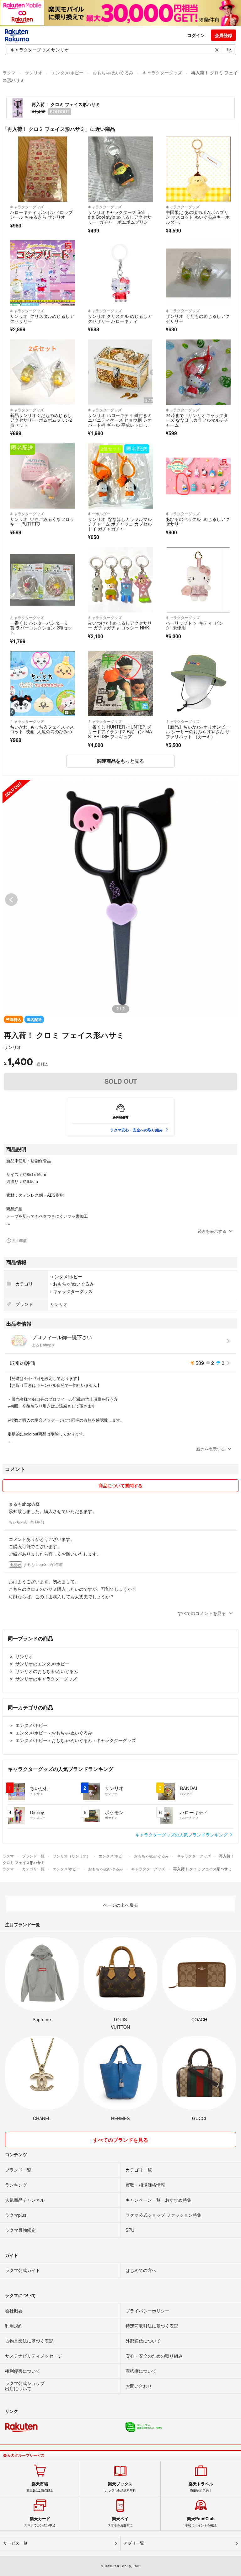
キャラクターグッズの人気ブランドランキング (182, 1835)
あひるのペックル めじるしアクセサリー (198, 521)
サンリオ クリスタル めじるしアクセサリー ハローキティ (120, 318)
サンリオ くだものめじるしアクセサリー (198, 318)
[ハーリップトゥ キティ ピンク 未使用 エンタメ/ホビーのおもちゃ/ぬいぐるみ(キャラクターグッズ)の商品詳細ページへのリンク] (198, 580)
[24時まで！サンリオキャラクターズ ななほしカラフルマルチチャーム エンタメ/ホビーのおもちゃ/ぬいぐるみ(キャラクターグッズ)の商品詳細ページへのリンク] (198, 372)
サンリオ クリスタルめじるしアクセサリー (42, 318)
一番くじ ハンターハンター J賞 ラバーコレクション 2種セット (41, 628)
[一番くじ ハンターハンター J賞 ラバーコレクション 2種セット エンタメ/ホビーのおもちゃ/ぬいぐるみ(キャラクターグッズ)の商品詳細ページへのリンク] (43, 580)
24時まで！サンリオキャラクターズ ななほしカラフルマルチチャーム (197, 420)
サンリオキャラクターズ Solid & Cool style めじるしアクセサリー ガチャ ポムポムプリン (120, 217)
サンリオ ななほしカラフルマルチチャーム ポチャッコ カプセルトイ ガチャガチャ (120, 524)
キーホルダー (99, 513)
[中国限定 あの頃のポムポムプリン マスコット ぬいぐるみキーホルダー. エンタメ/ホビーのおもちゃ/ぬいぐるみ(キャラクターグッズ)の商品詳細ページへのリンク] (198, 169)
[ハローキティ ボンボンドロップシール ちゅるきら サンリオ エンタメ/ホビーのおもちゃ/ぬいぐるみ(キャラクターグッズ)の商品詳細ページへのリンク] (43, 169)
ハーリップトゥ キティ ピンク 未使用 (195, 625)
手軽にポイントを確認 (201, 2522)
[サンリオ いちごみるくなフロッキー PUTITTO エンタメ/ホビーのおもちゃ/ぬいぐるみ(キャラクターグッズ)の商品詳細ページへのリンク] (43, 476)
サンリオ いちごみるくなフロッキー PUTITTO (42, 521)
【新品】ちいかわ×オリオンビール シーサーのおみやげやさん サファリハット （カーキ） (198, 732)
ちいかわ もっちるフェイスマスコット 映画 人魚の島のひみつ (42, 729)
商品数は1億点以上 (40, 2487)
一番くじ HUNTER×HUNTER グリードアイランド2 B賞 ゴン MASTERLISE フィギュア (120, 732)
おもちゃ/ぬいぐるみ (113, 72)
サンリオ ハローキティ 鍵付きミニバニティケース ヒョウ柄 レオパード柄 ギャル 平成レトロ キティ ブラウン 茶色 (120, 422)
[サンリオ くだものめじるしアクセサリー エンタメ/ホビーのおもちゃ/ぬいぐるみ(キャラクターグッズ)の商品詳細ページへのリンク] (198, 273)
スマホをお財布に (120, 2522)
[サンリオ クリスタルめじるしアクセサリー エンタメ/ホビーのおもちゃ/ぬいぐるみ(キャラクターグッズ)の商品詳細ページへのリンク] (43, 273)
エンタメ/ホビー (67, 72)
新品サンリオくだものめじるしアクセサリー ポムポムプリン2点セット (41, 420)
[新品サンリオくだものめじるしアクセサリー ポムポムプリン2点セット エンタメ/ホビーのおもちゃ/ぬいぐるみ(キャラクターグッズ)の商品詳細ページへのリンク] (43, 372)
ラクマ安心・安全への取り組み (137, 1130)
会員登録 (223, 35)
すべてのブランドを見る (120, 2140)
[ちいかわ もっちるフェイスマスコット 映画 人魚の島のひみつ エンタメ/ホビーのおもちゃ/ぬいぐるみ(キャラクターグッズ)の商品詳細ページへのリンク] (43, 684)
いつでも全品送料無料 (120, 2487)
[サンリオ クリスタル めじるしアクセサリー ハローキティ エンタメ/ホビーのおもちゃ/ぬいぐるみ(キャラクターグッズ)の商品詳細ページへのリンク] (120, 273)
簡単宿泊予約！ (201, 2487)
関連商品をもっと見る (120, 761)
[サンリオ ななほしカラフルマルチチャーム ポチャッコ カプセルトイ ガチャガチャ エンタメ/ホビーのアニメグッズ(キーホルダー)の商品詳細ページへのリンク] (120, 476)
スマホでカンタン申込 (40, 2522)
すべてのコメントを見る (202, 1613)
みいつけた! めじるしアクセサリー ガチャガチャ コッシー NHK (120, 625)
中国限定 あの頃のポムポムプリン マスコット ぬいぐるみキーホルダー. (198, 217)
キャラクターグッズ (162, 72)
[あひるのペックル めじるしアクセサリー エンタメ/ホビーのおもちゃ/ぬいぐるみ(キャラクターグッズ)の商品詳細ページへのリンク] (198, 476)
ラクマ (9, 72)
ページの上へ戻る (120, 1905)
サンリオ (34, 72)
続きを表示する (212, 1231)
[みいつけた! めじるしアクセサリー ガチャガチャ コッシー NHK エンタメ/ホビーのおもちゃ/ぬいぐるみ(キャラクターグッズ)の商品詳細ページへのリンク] (120, 580)
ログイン (196, 35)
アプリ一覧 (134, 2543)
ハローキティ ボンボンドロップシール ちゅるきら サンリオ (41, 215)
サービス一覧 (15, 2543)
